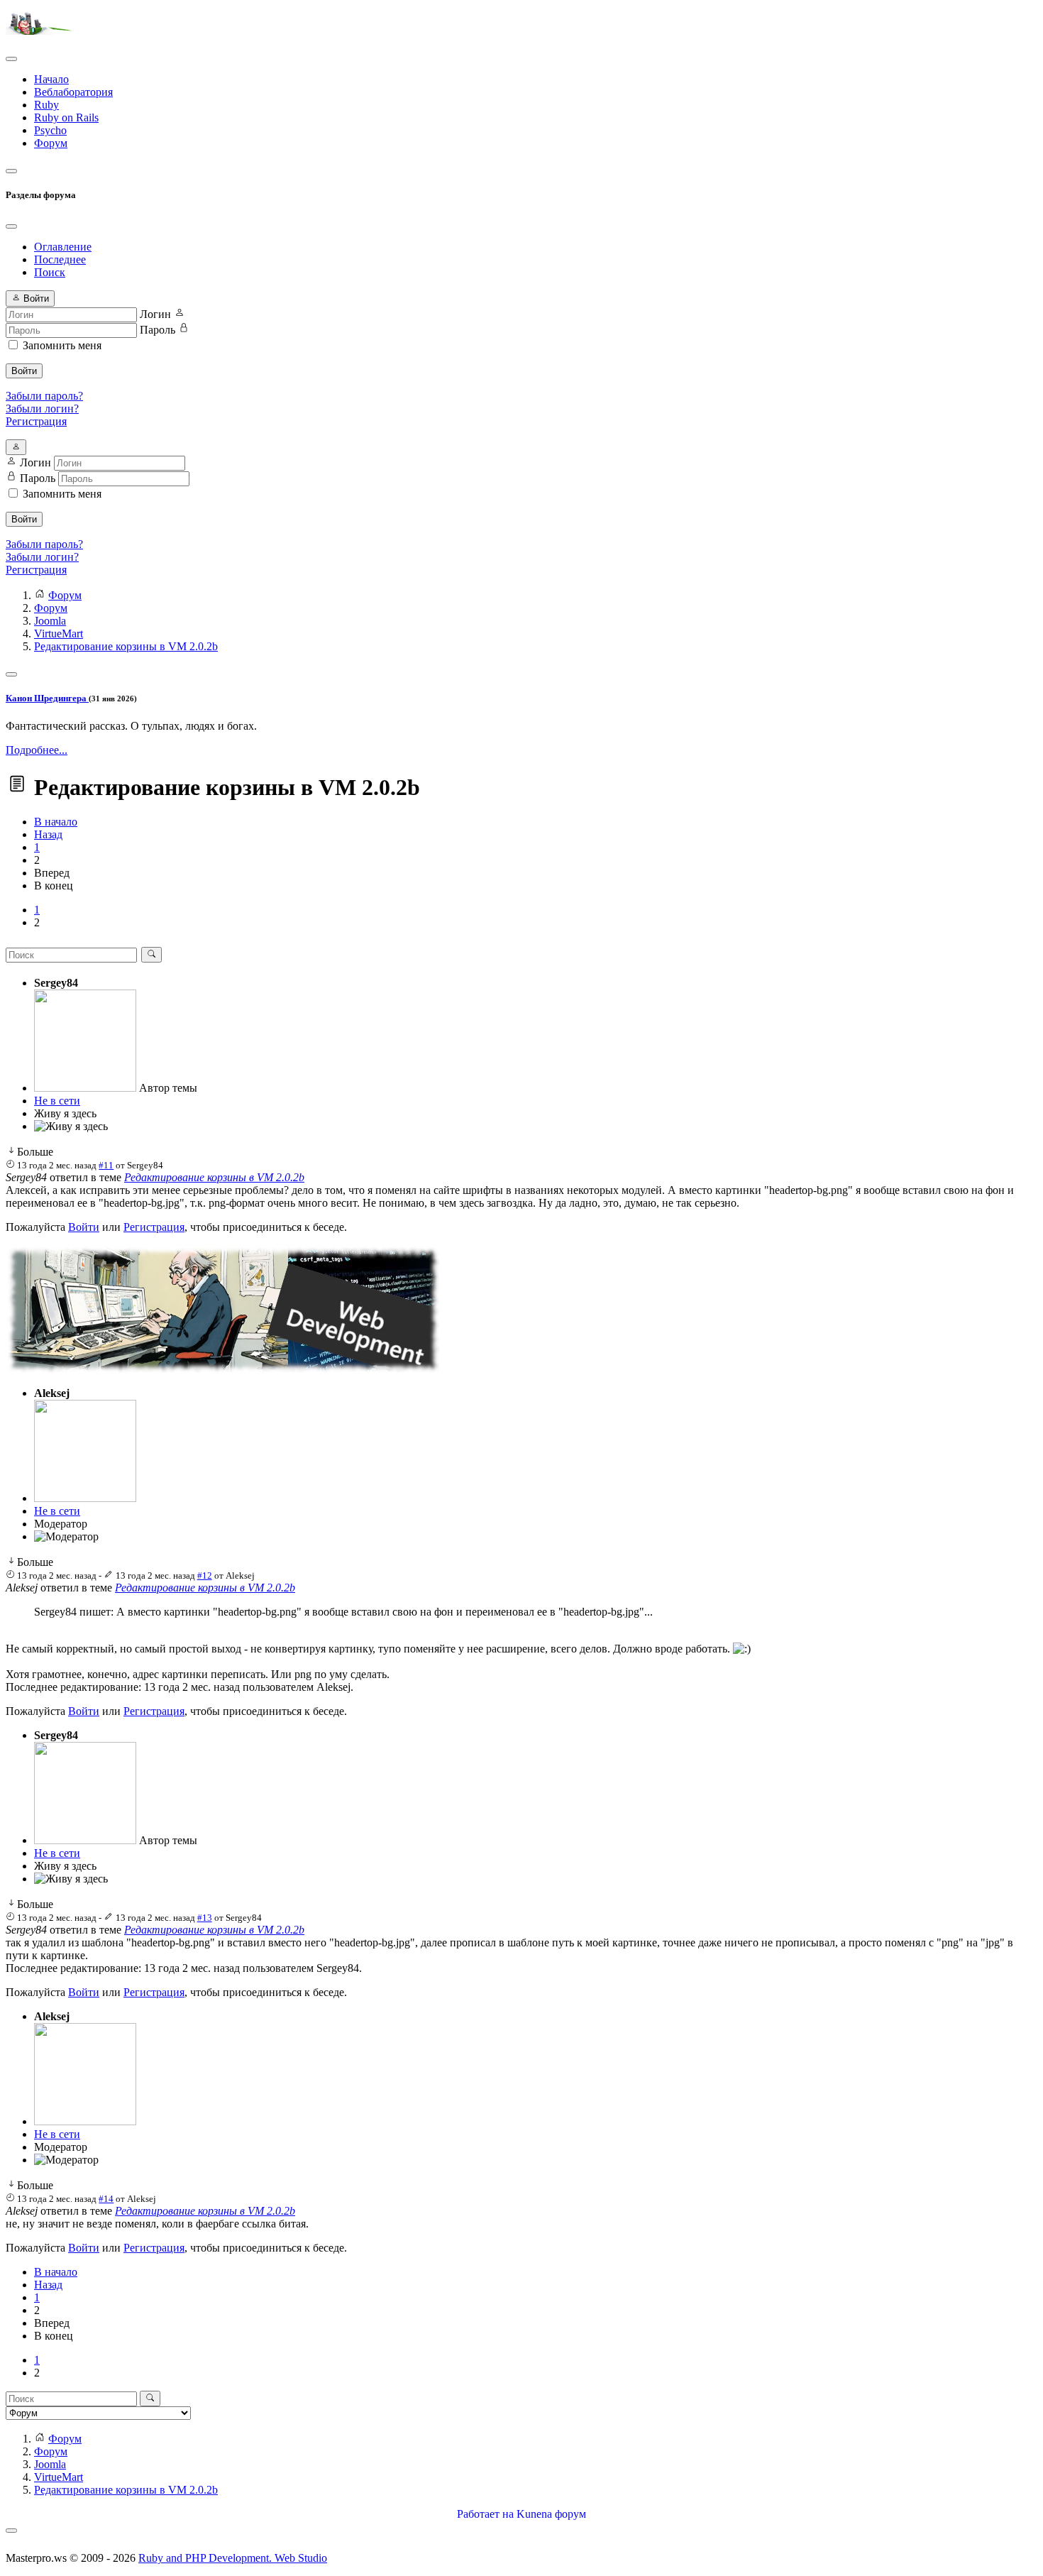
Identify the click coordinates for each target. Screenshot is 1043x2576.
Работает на (485, 2514)
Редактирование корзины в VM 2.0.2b (214, 1177)
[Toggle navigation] (11, 59)
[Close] (11, 226)
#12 (205, 1575)
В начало (56, 822)
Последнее (60, 259)
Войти (24, 371)
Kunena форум (551, 2514)
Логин (155, 314)
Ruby (46, 105)
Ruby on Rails (66, 117)
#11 (106, 1165)
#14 (106, 2199)
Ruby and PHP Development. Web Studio (233, 2558)
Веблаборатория (73, 92)
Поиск (50, 272)
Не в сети (57, 1101)
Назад (48, 834)
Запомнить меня (62, 345)
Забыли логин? (42, 409)
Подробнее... (37, 750)
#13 (205, 1918)
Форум (51, 143)
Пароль (158, 330)
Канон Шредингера (47, 698)
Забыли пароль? (44, 396)
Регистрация (36, 421)
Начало (51, 79)
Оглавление (63, 247)
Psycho (50, 130)
